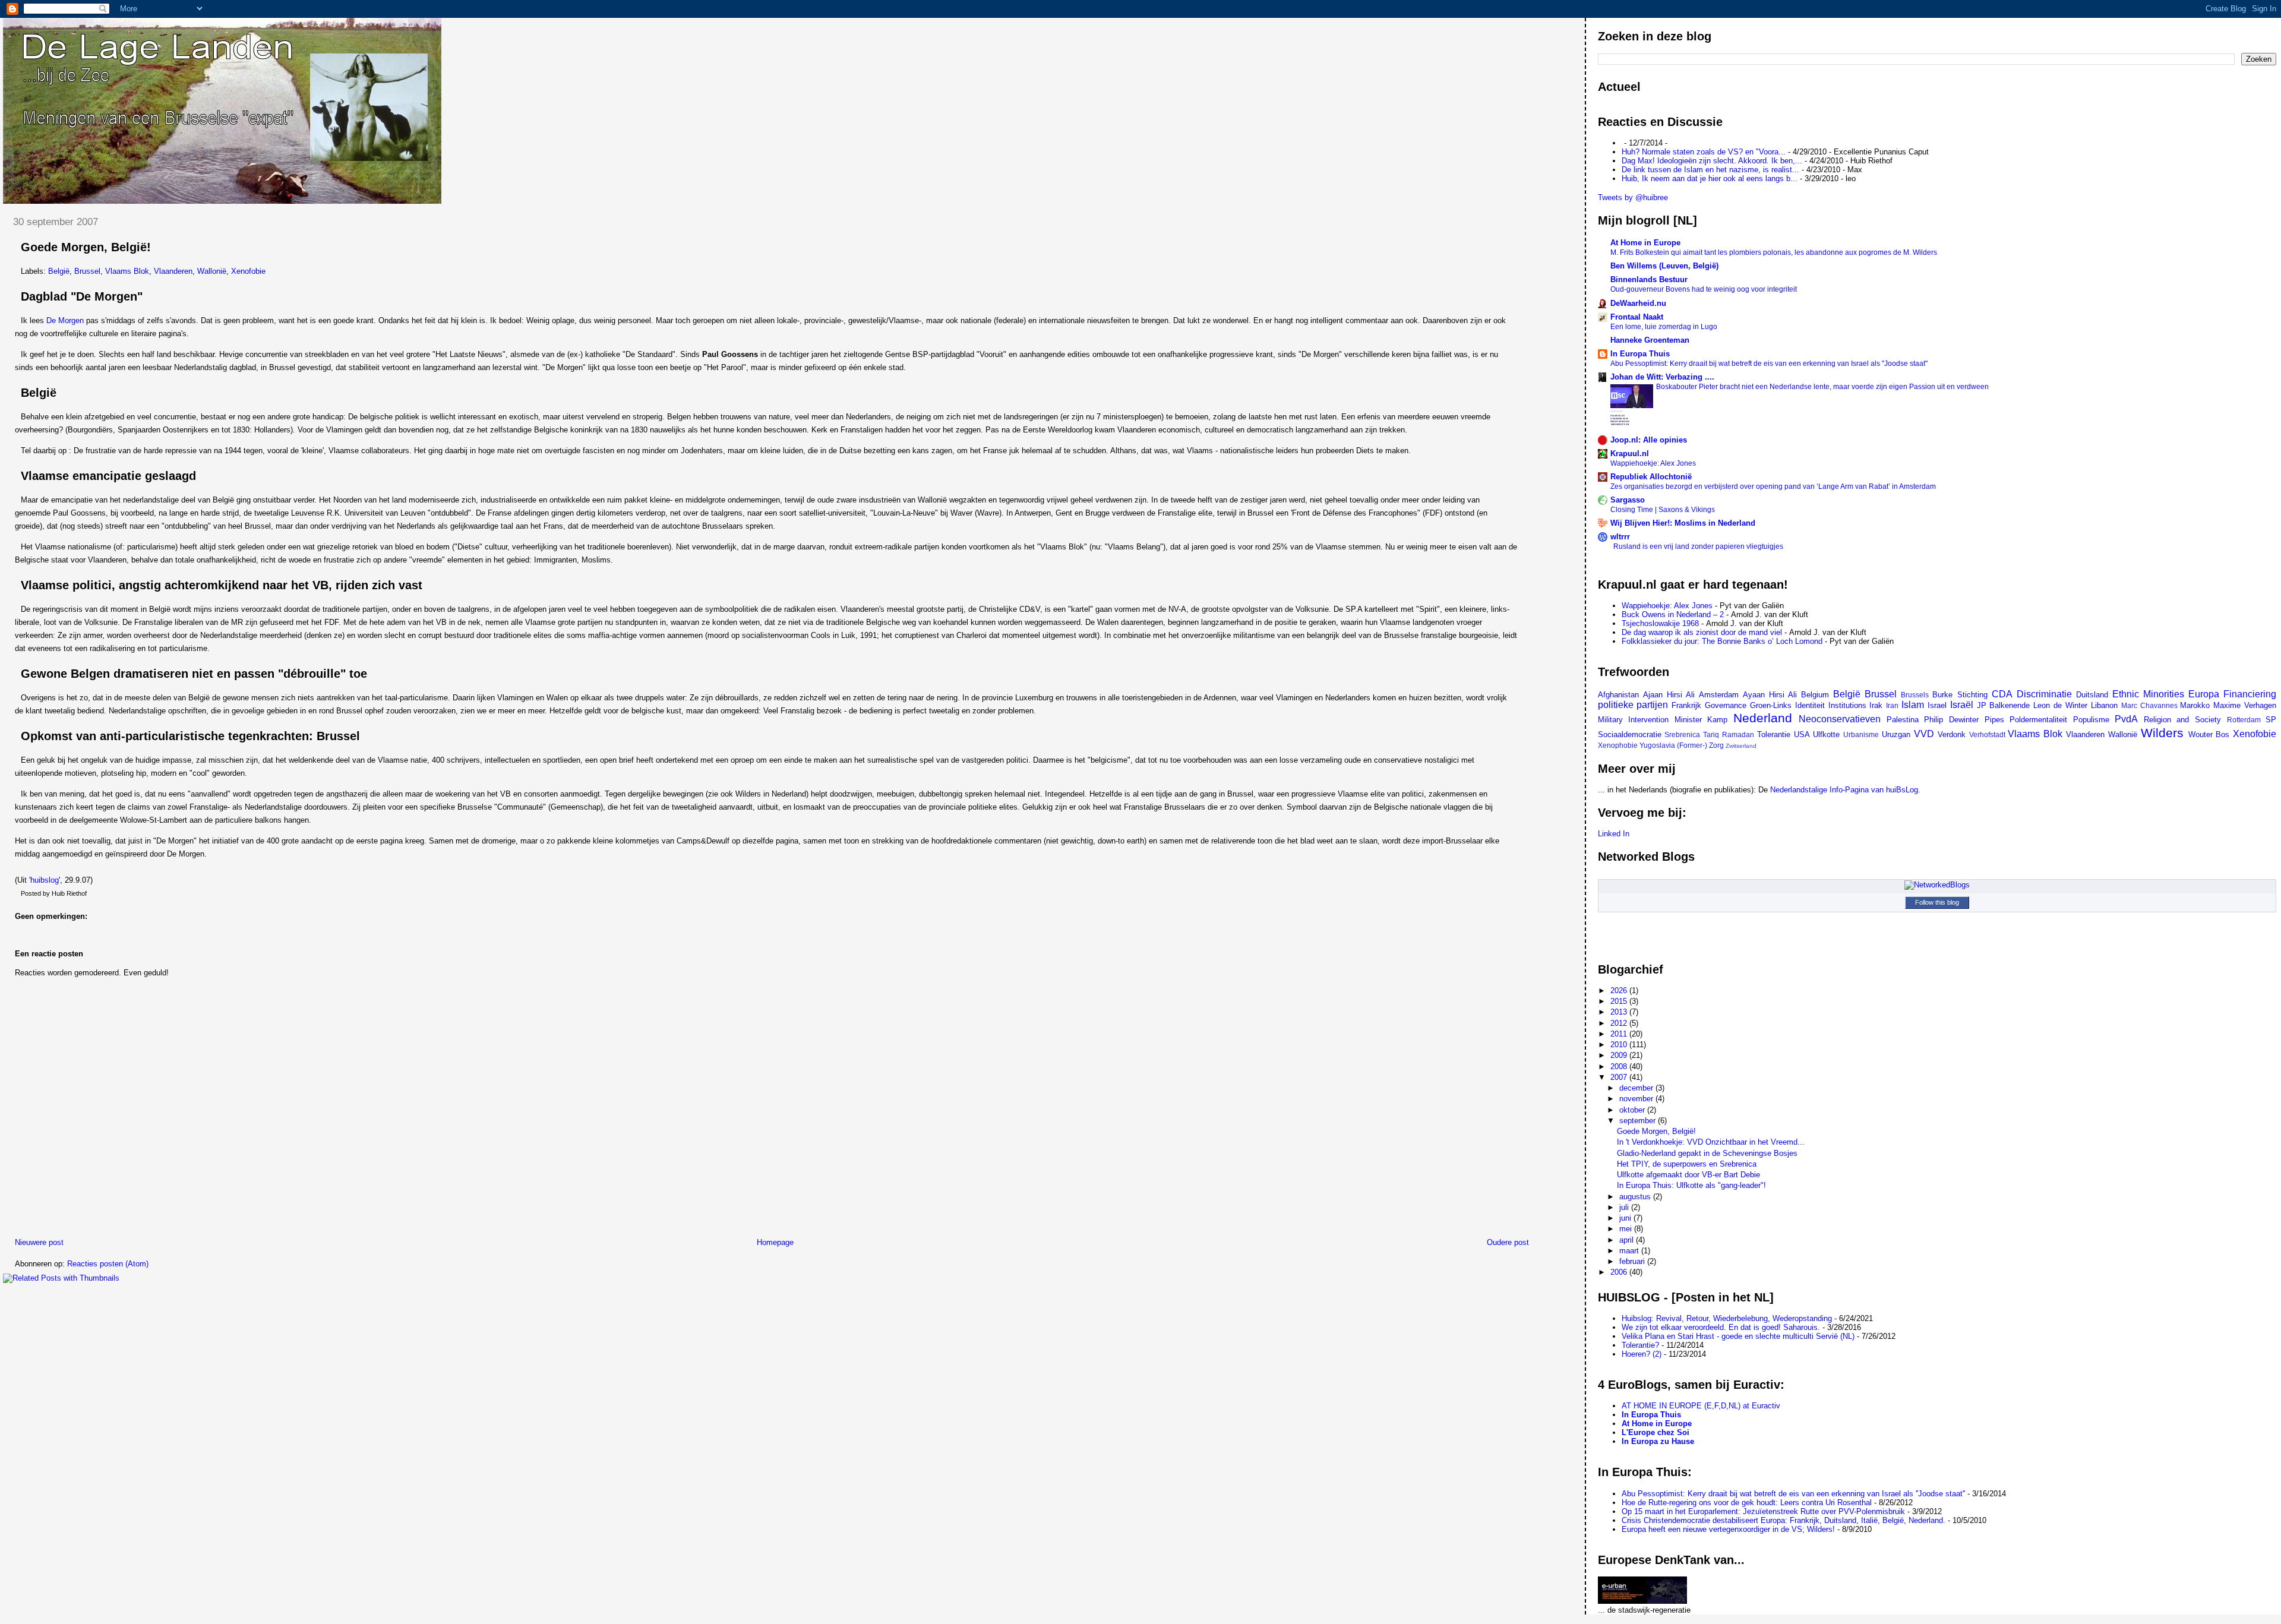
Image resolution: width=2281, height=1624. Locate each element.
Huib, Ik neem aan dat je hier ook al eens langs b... (1710, 178)
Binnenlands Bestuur (1649, 279)
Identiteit (1810, 705)
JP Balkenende (2004, 705)
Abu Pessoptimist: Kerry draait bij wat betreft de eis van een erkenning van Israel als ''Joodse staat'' (1769, 364)
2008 (1620, 1067)
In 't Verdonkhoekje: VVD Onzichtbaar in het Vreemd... (1711, 1142)
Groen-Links (1771, 705)
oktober (1633, 1110)
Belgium (1815, 695)
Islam (1913, 705)
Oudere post (1508, 1242)
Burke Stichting (1960, 695)
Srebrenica (1682, 734)
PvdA (2126, 719)
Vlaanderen (173, 271)
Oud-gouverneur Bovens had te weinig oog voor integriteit (1704, 289)
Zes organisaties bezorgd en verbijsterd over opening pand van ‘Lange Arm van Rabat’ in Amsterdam (1773, 486)
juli (1625, 1207)
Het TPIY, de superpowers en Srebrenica (1687, 1164)
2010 (1620, 1045)
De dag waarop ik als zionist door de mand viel (1702, 632)
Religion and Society (2182, 720)
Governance (1726, 705)
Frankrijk (1686, 705)
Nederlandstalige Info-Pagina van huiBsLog (1844, 790)
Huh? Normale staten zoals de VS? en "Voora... (1704, 152)
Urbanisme (1861, 734)
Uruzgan (1896, 734)
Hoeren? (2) (1642, 1354)
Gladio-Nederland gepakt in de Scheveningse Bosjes (1707, 1153)
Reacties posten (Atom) (108, 1264)
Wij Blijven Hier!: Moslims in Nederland (1683, 523)
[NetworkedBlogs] (1937, 885)
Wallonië (212, 271)
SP (2271, 720)
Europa (2204, 694)
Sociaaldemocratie (1630, 734)
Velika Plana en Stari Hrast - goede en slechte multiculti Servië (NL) (1738, 1336)
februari (1633, 1261)
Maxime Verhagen (2245, 705)
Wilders (2162, 733)
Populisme (2091, 720)
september (1639, 1121)
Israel (1937, 705)
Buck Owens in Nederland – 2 (1673, 614)
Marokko (2195, 705)
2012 (1620, 1023)
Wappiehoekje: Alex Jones (1653, 463)
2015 (1620, 1001)
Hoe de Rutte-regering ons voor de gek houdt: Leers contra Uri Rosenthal (1747, 1503)
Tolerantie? (1640, 1345)
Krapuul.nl (1630, 454)
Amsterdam (1719, 695)
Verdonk (1952, 734)
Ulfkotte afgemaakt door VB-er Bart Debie (1688, 1175)
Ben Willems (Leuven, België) (1664, 266)
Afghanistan (1618, 695)
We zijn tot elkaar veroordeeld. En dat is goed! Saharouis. (1721, 1327)
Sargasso (1628, 500)
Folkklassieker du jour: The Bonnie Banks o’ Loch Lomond (1722, 641)
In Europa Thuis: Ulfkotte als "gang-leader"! (1691, 1185)
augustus (1636, 1197)
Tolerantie (1774, 734)
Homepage (775, 1242)
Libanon (2104, 705)
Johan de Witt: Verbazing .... (1662, 377)
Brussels (1915, 695)
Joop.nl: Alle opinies (1649, 440)
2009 (1620, 1055)
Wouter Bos (2209, 734)
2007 (1620, 1077)
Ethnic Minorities (2148, 694)
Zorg (1716, 745)
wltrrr (1620, 537)
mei (1627, 1229)
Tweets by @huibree (1633, 198)
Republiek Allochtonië (1651, 477)
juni (1626, 1218)
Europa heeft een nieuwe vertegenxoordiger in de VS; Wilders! (1728, 1529)
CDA (2002, 694)
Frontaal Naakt (1637, 317)
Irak (1876, 705)
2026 (1620, 990)
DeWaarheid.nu (1638, 303)
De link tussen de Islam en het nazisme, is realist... (1710, 170)
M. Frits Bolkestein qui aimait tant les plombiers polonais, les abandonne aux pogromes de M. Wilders (1774, 252)
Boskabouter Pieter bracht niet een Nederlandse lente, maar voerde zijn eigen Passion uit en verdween (1822, 387)
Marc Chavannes (2149, 705)
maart (1630, 1251)
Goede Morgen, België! (86, 247)
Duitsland (2092, 695)
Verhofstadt (1987, 734)
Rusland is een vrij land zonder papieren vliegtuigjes (1698, 546)
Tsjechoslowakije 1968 (1660, 623)
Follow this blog (1937, 902)
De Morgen (65, 320)
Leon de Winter (2060, 705)
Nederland (1763, 718)
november (1637, 1099)
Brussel (87, 271)
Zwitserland (1741, 746)
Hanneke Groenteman (1650, 340)
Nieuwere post (39, 1242)
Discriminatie (2044, 694)
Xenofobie (248, 271)
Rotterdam (2244, 720)
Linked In (1614, 834)
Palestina (1903, 720)
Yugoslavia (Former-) (1673, 745)
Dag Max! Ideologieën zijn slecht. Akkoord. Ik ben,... (1712, 161)
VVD (1924, 734)
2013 (1620, 1012)
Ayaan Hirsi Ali (1770, 695)
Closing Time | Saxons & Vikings (1663, 510)
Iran (1892, 705)
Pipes (1994, 720)
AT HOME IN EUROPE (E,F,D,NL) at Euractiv (1701, 1406)
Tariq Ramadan (1729, 734)
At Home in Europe (1645, 243)
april (1628, 1240)
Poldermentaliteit (2038, 720)
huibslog (45, 880)
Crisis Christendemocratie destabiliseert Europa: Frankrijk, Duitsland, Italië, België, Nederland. (1784, 1520)
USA (1802, 734)
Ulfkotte (1826, 734)
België (59, 271)
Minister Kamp (1701, 720)
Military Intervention (1634, 720)
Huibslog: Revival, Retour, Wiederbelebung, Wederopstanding (1727, 1318)
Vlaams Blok (127, 271)
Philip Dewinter (1951, 720)
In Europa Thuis (1640, 354)
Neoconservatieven (1840, 719)
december (1637, 1088)
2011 (1620, 1034)
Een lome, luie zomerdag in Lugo (1664, 327)
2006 (1620, 1272)
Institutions (1847, 705)
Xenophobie (1618, 745)
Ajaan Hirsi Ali (1669, 695)
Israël (1962, 705)
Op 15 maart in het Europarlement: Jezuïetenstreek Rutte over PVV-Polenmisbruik (1763, 1511)
